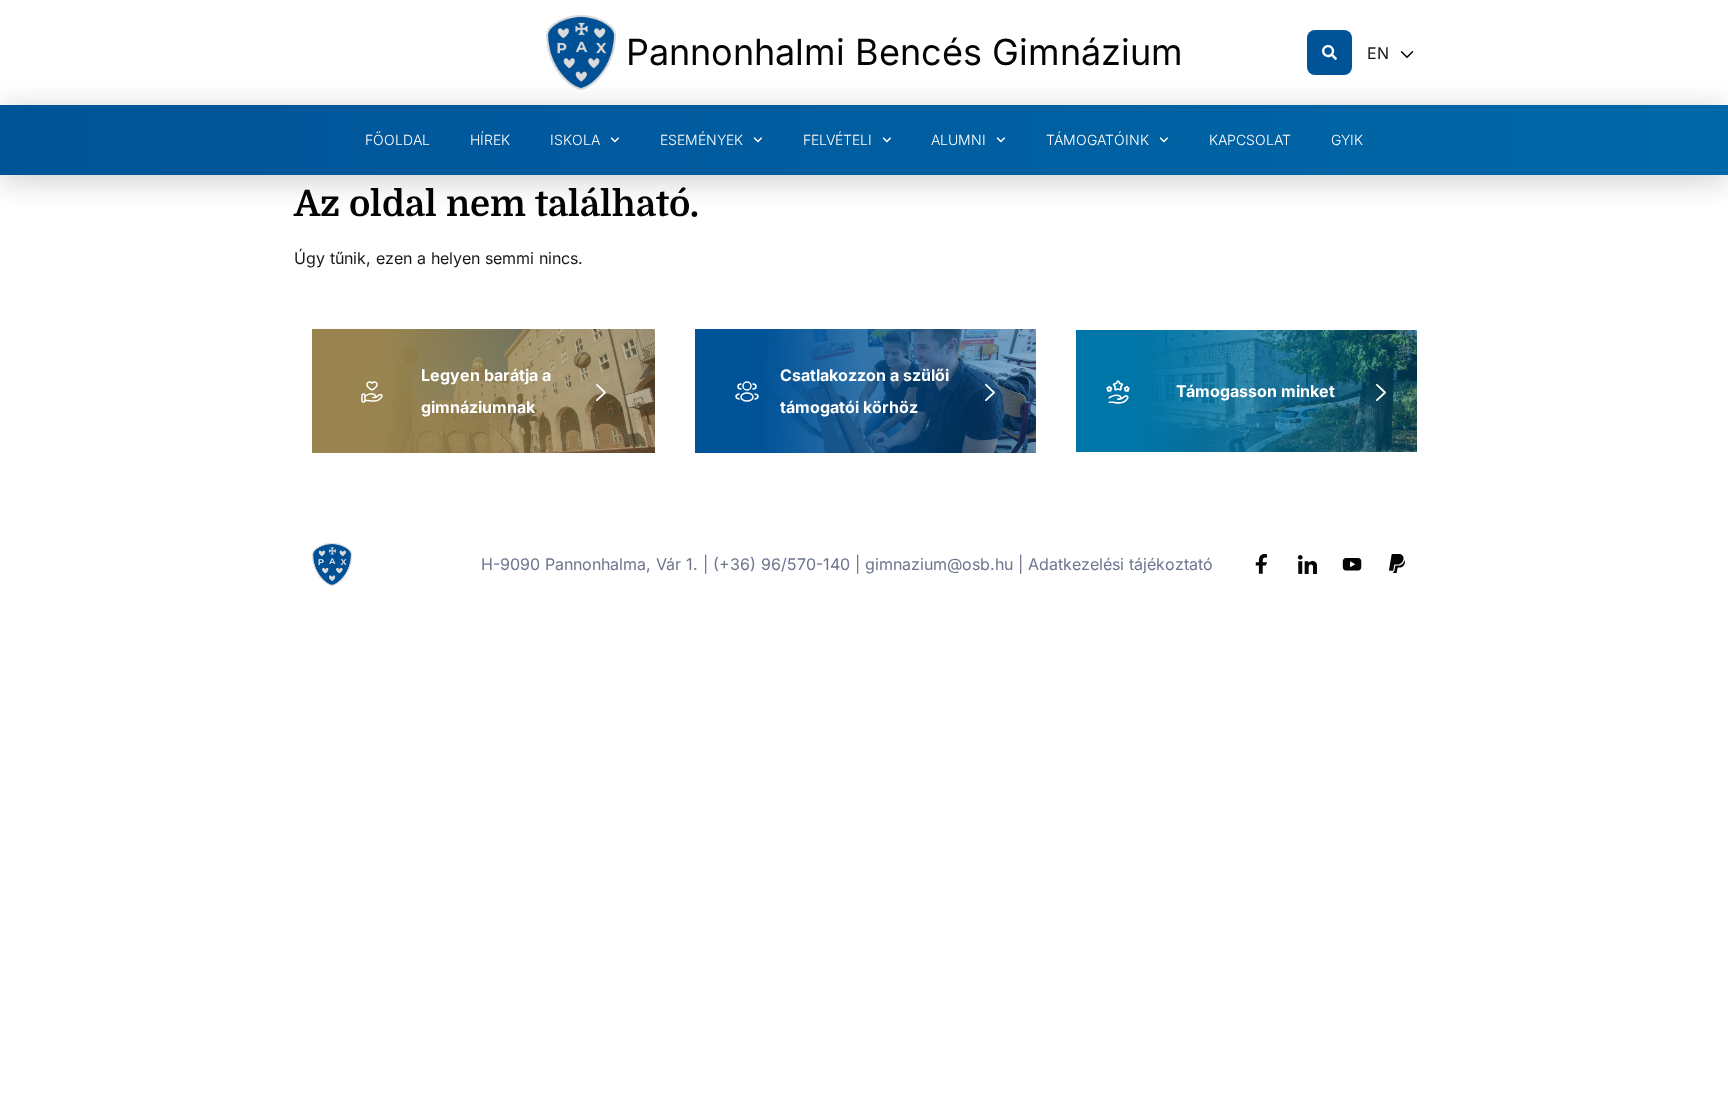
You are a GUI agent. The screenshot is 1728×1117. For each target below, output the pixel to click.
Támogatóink (1097, 139)
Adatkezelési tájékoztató (1120, 564)
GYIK (1347, 139)
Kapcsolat (1250, 139)
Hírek (490, 139)
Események (701, 139)
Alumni (958, 139)
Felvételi (837, 139)
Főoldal (397, 139)
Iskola (575, 139)
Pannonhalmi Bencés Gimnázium (904, 52)
